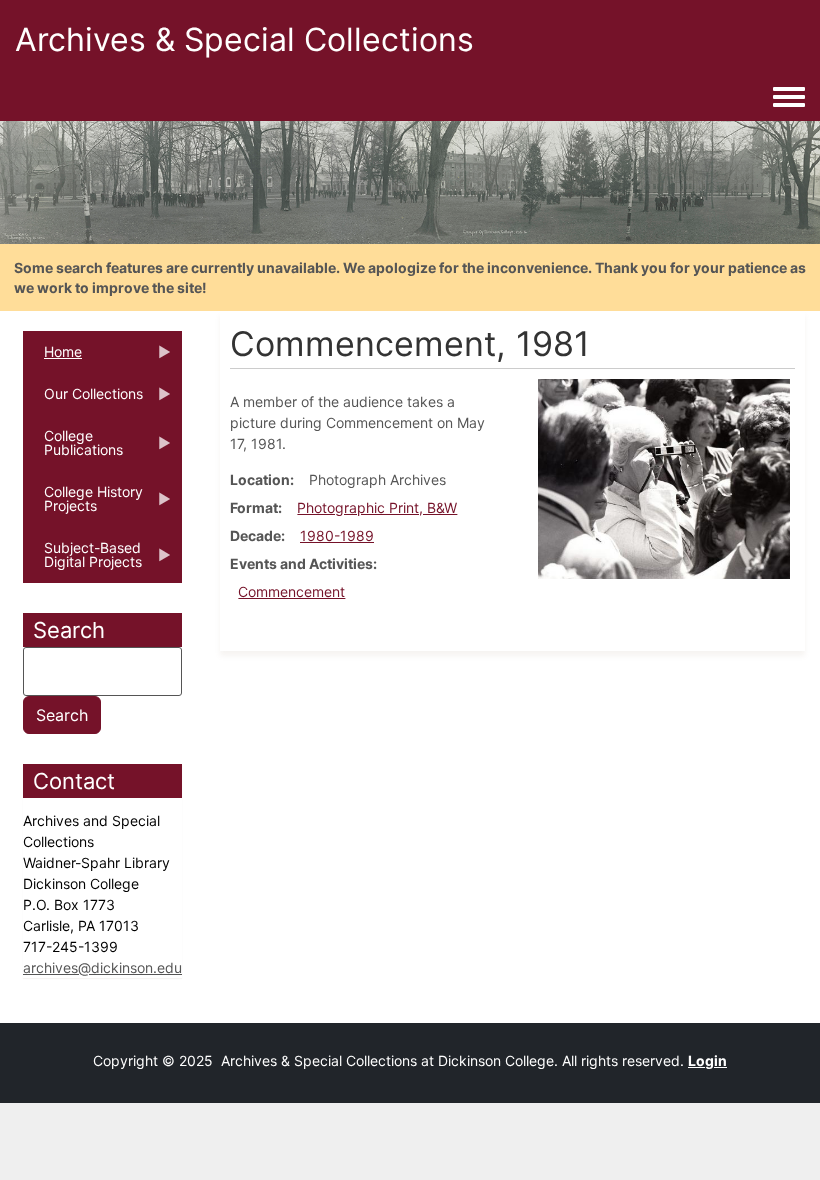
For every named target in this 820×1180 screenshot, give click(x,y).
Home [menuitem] (52, 358)
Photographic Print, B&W (377, 507)
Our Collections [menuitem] (83, 400)
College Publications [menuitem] (73, 449)
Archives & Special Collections (244, 39)
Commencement (291, 591)
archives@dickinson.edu (102, 967)
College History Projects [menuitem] (83, 505)
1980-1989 (337, 535)
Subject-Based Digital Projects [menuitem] (82, 561)
